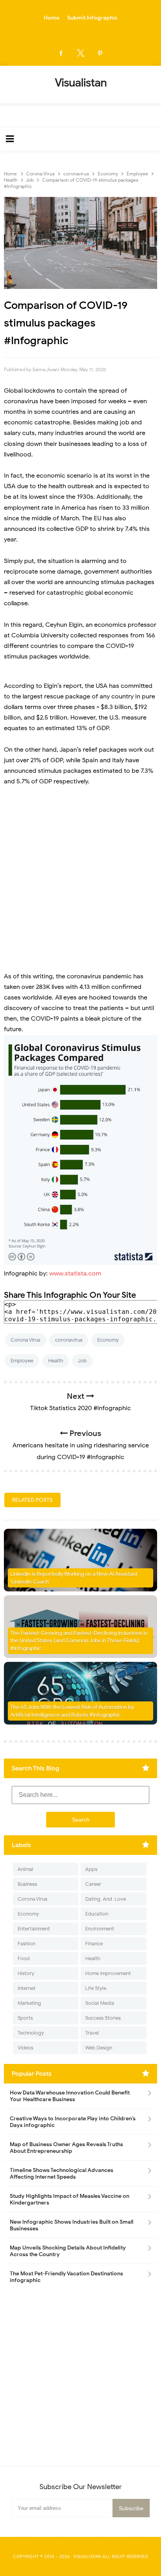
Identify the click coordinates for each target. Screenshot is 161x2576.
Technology (31, 2033)
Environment (100, 1929)
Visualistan (87, 2556)
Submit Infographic (92, 18)
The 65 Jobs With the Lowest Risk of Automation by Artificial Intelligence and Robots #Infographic (72, 1711)
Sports (25, 2018)
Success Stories (103, 2018)
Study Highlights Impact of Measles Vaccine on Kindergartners (70, 2199)
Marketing (29, 2003)
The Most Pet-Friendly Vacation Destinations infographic (66, 2277)
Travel (92, 2033)
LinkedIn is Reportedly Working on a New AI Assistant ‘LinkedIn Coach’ (74, 1578)
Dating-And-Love (106, 1899)
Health (55, 1361)
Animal (25, 1869)
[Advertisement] (80, 879)
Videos (25, 2048)
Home (52, 18)
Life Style (96, 1988)
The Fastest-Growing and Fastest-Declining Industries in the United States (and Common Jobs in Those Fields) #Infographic (79, 1641)
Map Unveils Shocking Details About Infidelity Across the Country (68, 2251)
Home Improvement (108, 1973)
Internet (27, 1988)
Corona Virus (25, 1340)
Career (93, 1884)
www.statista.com (75, 1274)
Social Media (100, 2003)
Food (24, 1958)
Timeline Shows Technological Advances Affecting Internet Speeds (62, 2174)
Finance (94, 1944)
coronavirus (69, 1340)
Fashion (26, 1944)
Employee (22, 1361)
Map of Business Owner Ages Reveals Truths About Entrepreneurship (66, 2148)
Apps (91, 1869)
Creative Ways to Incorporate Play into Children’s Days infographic (73, 2122)
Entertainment (34, 1929)
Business (27, 1884)
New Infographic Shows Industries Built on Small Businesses (72, 2225)
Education (97, 1914)
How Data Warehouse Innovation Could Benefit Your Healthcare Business (70, 2096)
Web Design (99, 2048)
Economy (108, 1340)
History (26, 1973)
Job (82, 1361)
